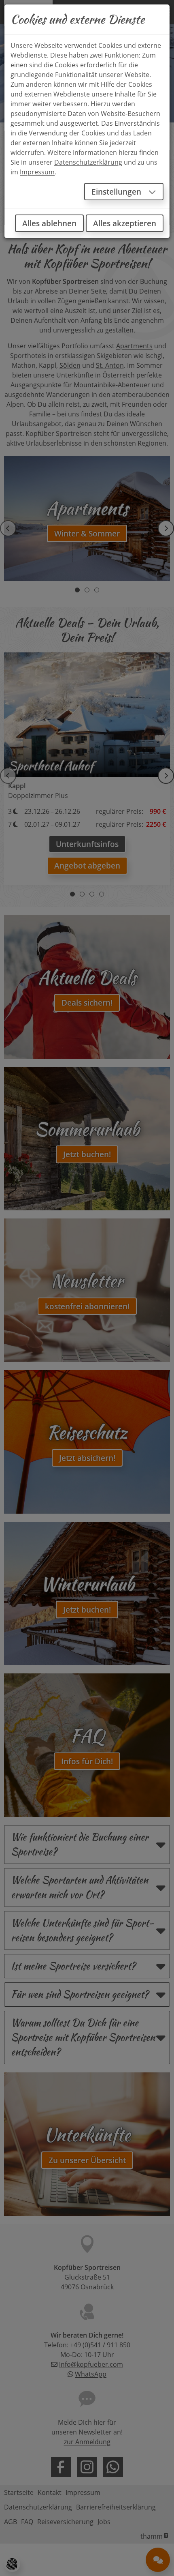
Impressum (37, 172)
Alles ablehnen (49, 223)
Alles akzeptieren (125, 223)
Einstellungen (117, 192)
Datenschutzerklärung (88, 162)
